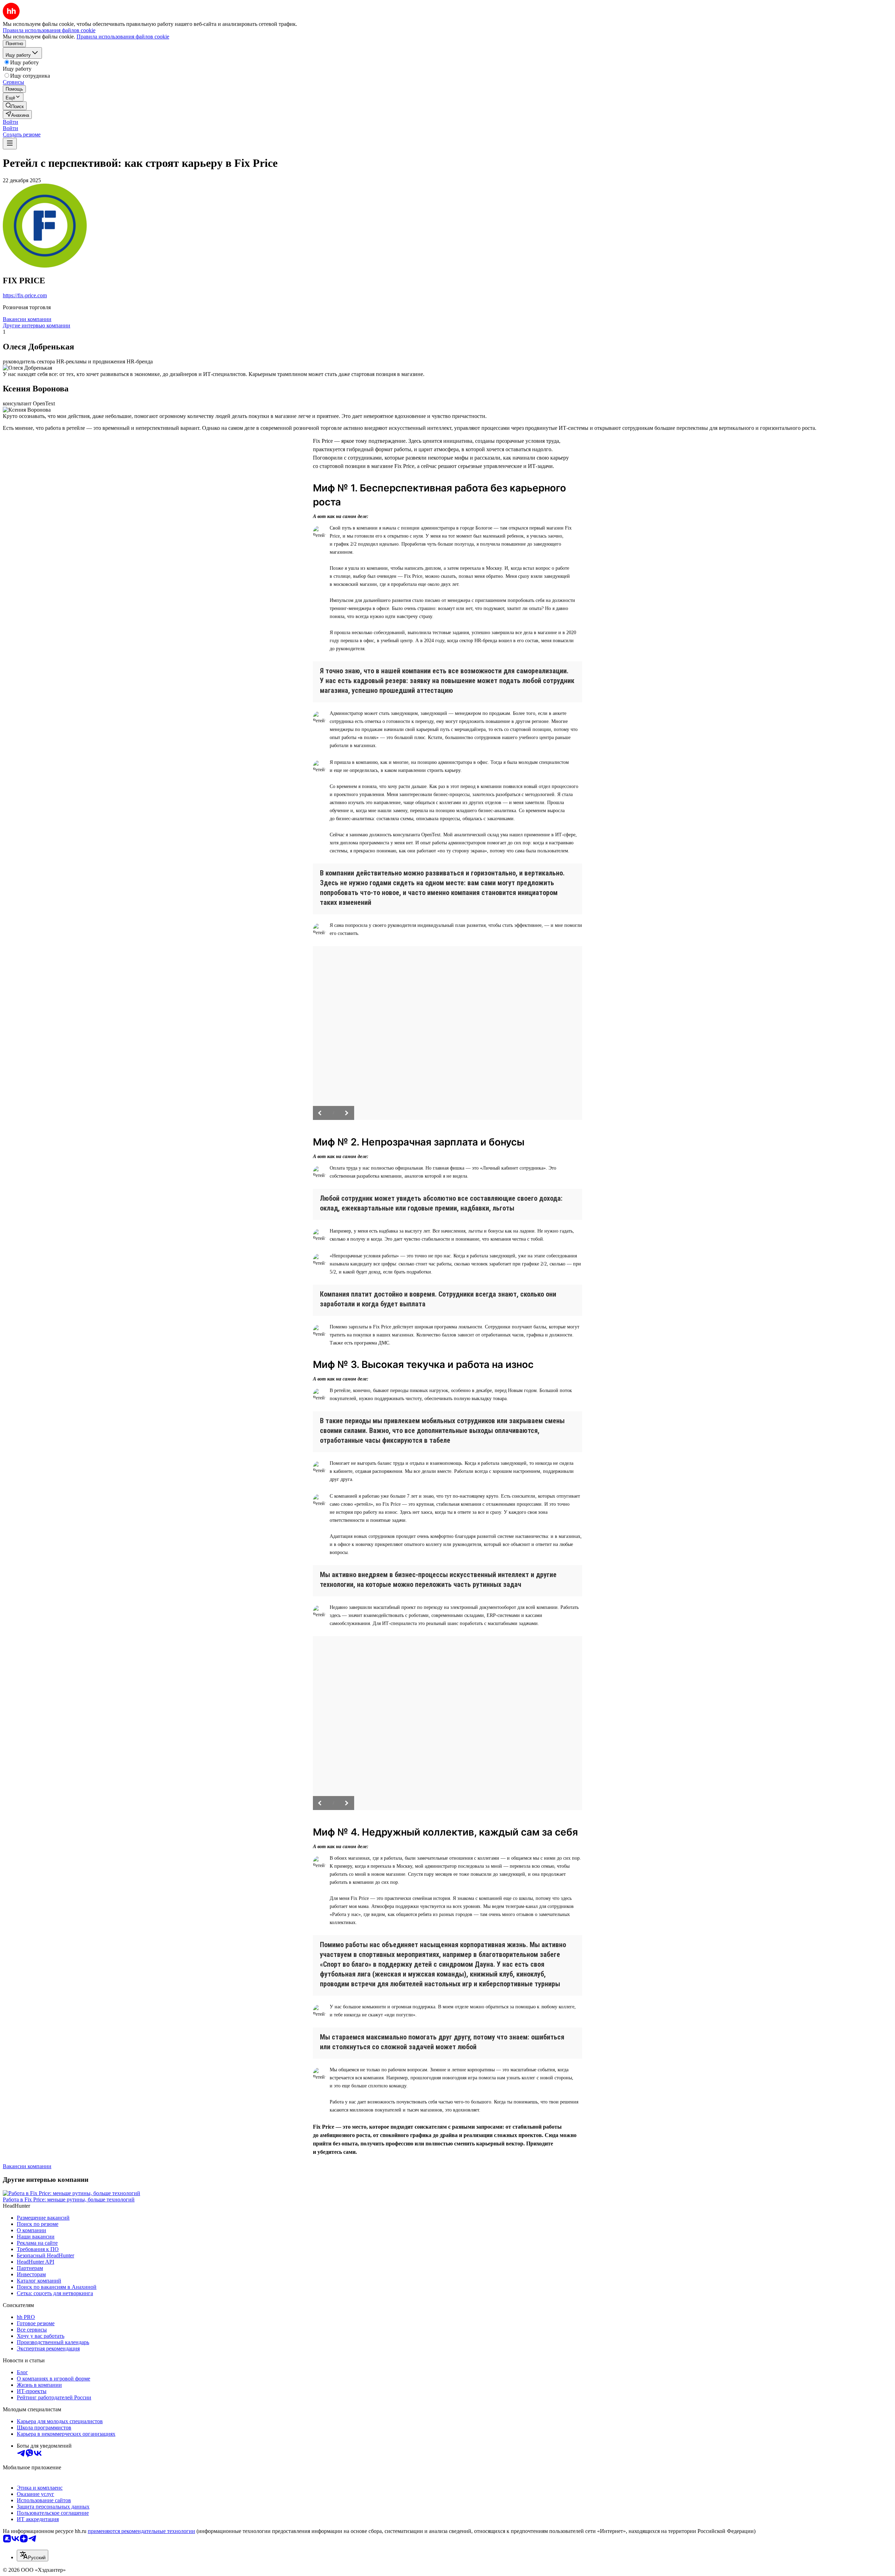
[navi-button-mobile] (10, 144)
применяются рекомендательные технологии (141, 2531)
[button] (10, 122)
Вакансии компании (27, 319)
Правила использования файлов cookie (123, 37)
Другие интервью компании (37, 325)
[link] (15, 106)
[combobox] (33, 2556)
